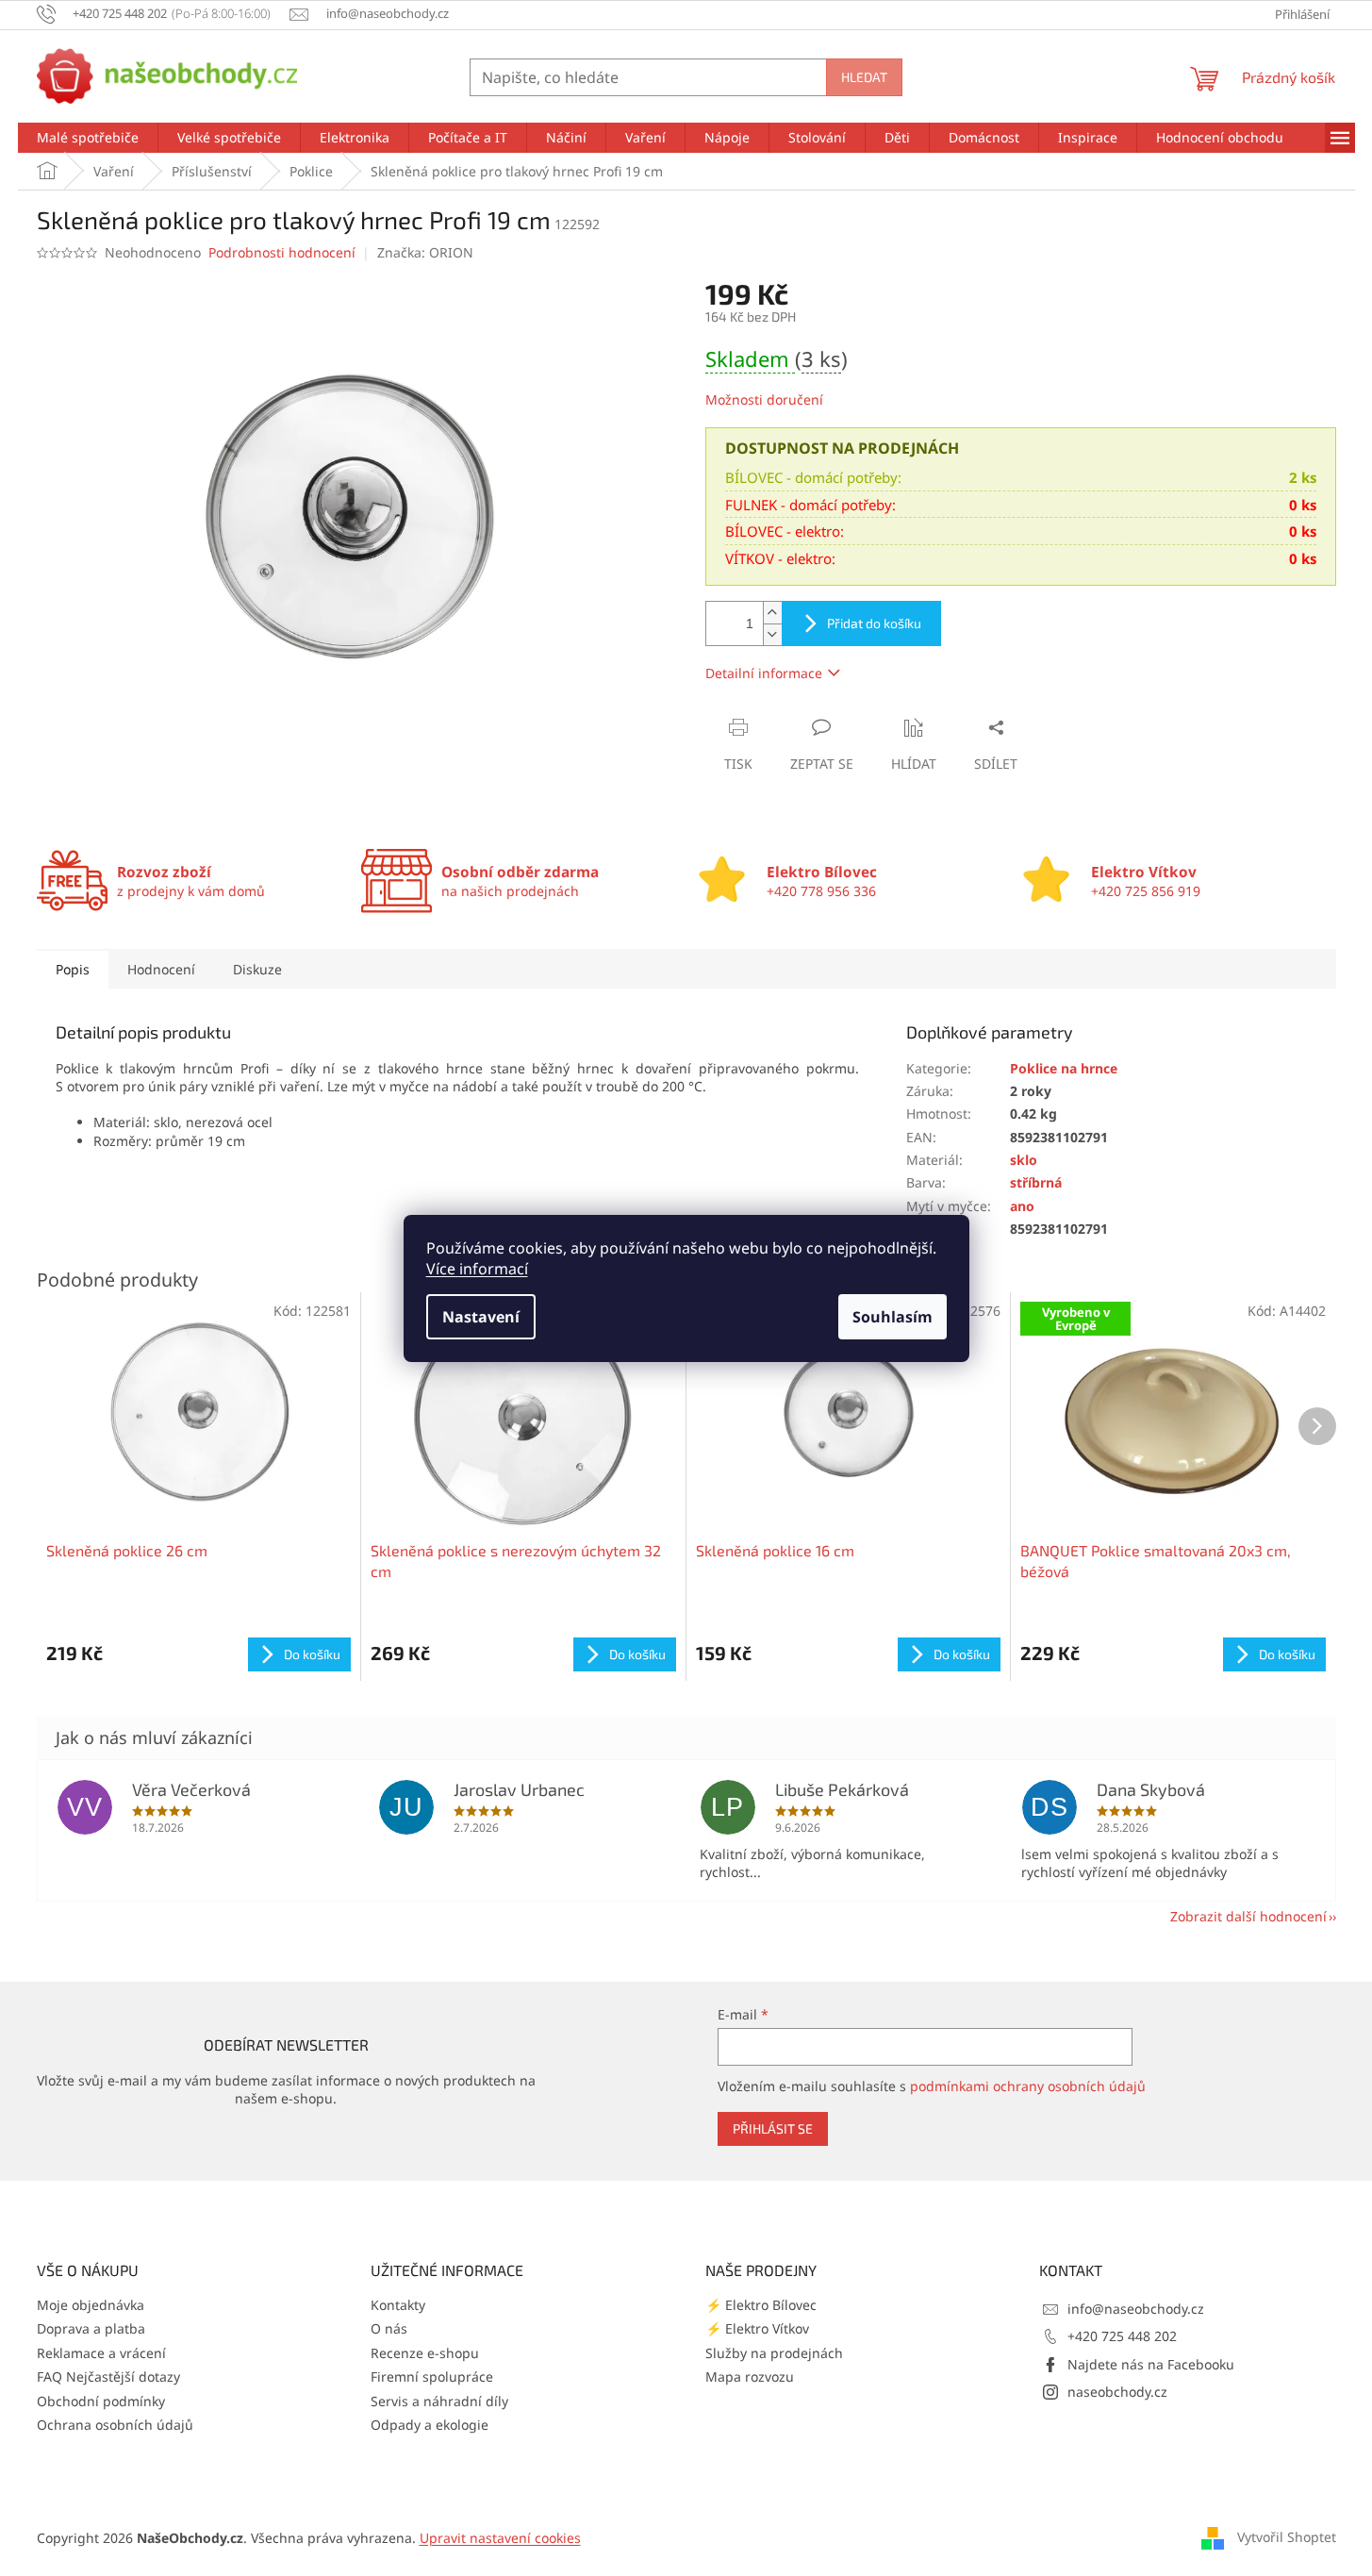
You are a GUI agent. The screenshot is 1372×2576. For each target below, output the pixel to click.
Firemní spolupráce (432, 2377)
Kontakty (398, 2305)
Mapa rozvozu (750, 2377)
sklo (1024, 1160)
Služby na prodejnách (774, 2353)
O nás (389, 2328)
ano (1022, 1206)
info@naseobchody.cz (1136, 2309)
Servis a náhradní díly (439, 2401)
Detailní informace (764, 673)
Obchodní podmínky (101, 2401)
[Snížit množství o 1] (772, 634)
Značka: (425, 252)
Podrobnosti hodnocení (282, 252)
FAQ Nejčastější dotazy (108, 2377)
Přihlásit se (773, 2128)
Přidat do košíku (874, 623)
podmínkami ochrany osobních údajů (1028, 2086)
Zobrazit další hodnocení (1248, 1916)
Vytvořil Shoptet (1287, 2537)
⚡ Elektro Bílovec (761, 2305)
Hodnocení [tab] (161, 969)
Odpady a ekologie (430, 2425)
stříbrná (1036, 1182)
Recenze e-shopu (425, 2353)
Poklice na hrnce (1064, 1068)
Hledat (864, 77)
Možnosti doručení (764, 399)
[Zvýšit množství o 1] (772, 613)
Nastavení (481, 1317)
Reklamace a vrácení (101, 2353)
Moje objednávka (91, 2305)
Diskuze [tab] (257, 969)
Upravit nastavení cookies (500, 2538)
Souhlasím (893, 1317)
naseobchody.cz (1117, 2392)
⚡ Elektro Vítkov (757, 2328)
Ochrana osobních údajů (115, 2425)
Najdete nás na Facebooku (1151, 2364)
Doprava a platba (91, 2328)
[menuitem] (88, 138)
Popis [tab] (73, 969)
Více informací (477, 1269)
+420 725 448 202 (1122, 2336)
